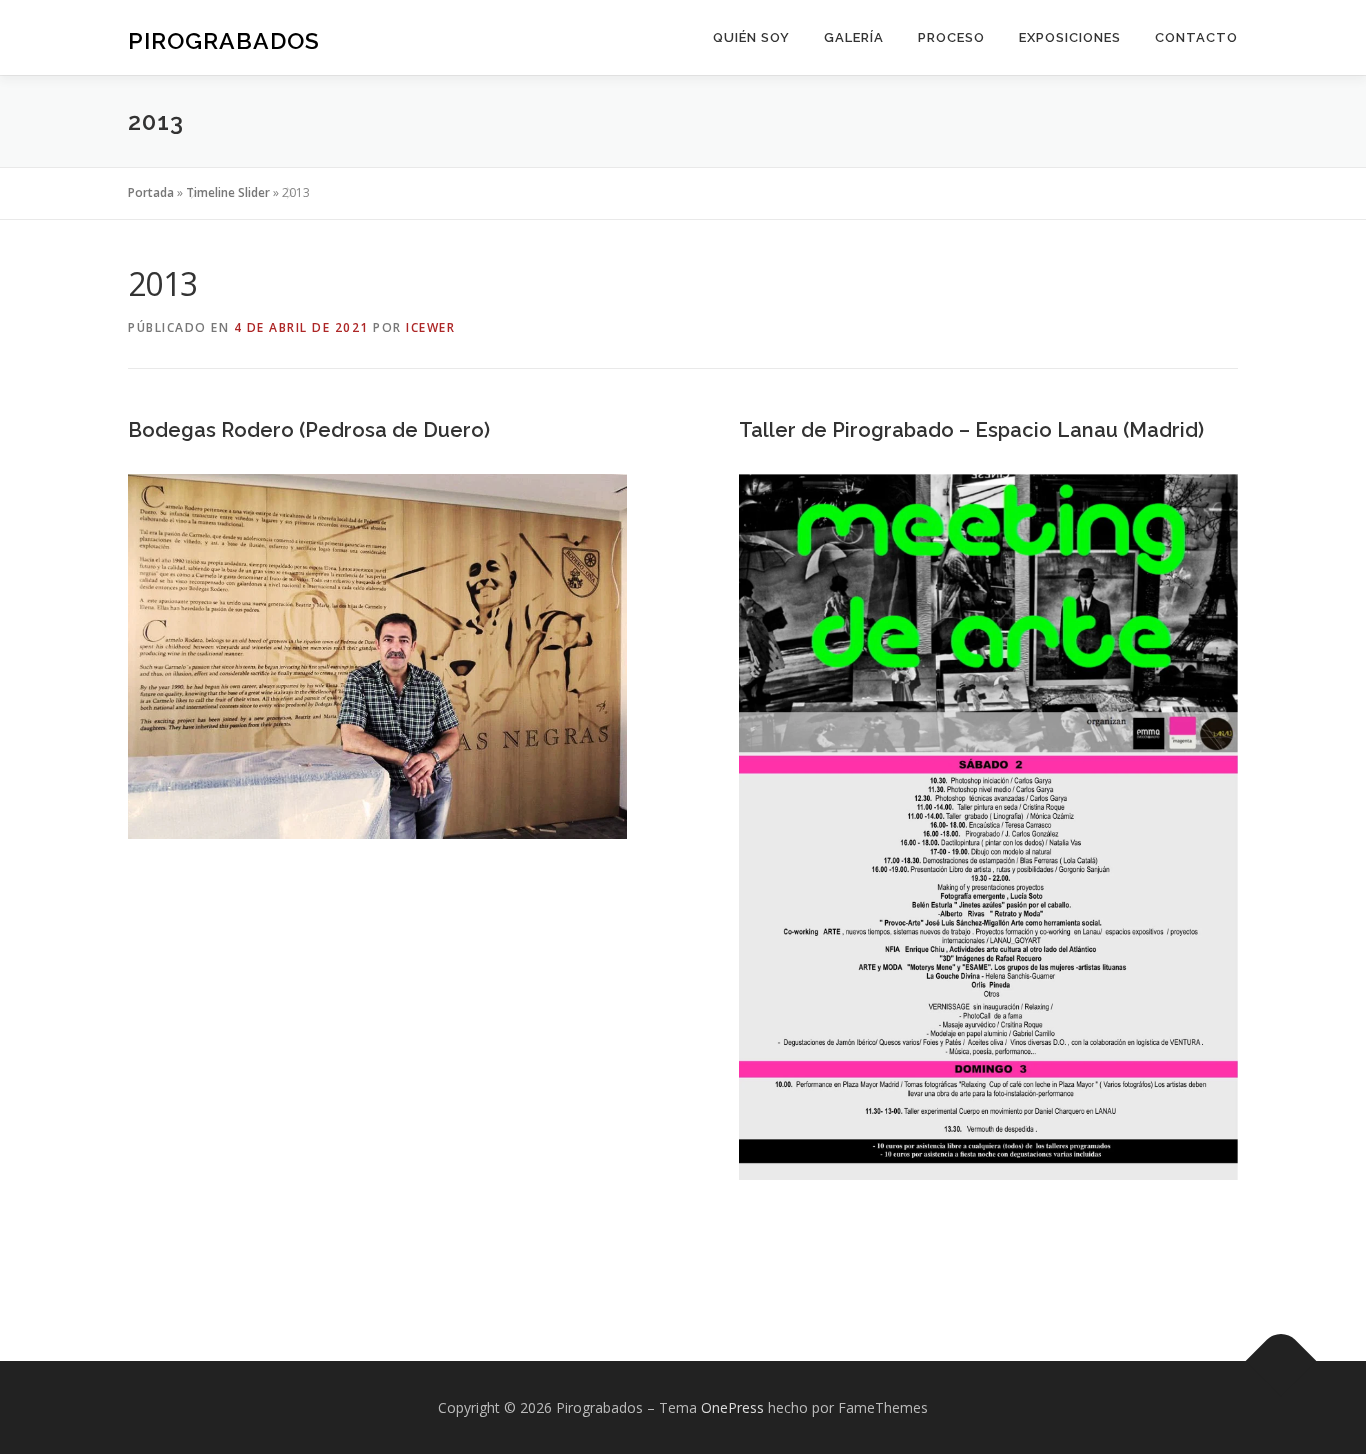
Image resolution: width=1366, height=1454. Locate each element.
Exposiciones (1070, 37)
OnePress (732, 1407)
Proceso (951, 37)
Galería (854, 37)
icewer (430, 327)
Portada (151, 192)
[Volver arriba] (1281, 1360)
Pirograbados (224, 40)
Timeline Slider (228, 192)
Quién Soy (751, 37)
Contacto (1196, 37)
